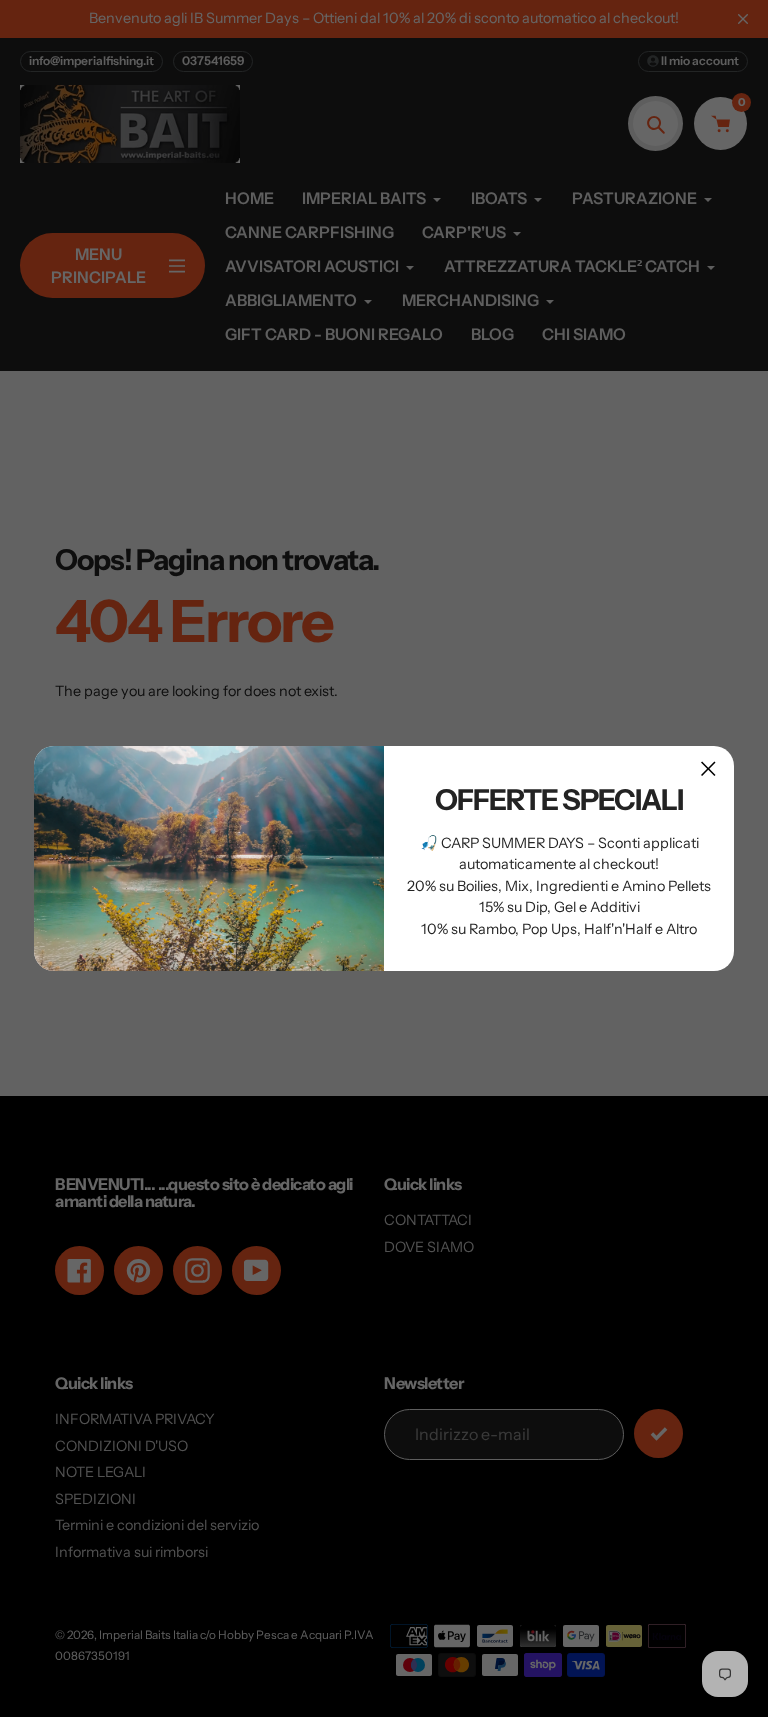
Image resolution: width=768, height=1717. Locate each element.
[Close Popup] (708, 768)
